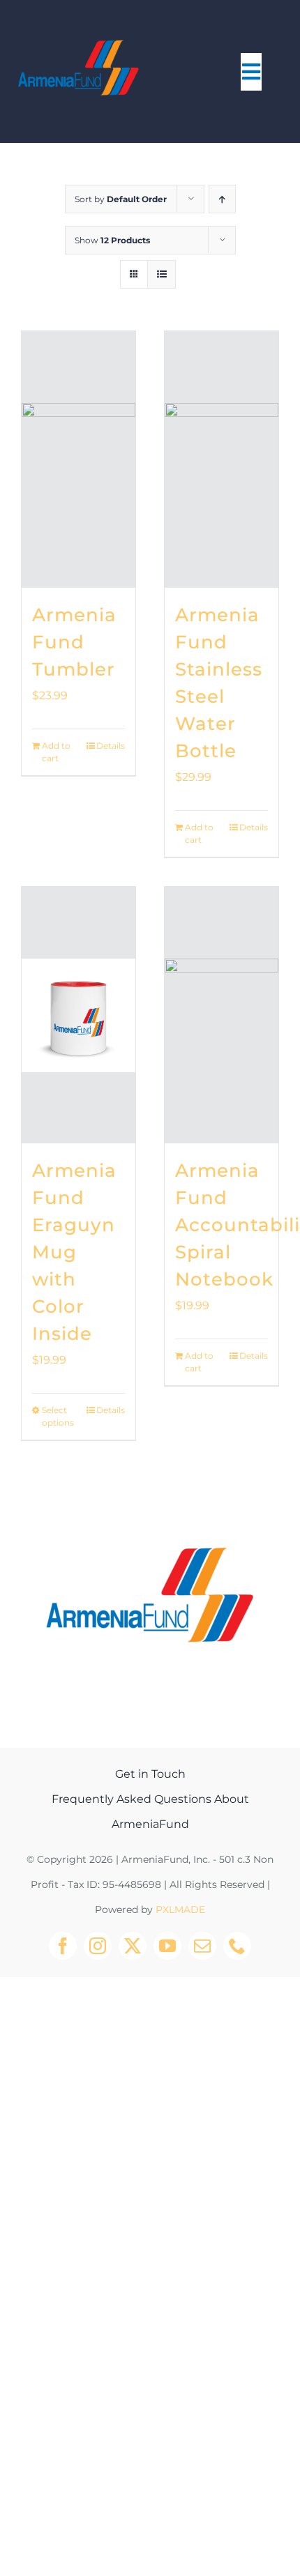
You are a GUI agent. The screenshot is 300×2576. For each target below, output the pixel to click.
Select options (58, 1416)
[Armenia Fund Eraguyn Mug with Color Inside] (78, 1015)
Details (111, 746)
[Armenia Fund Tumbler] (78, 459)
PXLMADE (180, 1910)
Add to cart (56, 752)
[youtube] (167, 1946)
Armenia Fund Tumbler (74, 642)
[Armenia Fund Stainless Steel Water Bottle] (222, 459)
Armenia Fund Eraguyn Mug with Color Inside (74, 1252)
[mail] (202, 1946)
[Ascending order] (222, 199)
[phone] (237, 1946)
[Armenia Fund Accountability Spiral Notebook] (222, 1015)
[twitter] (133, 1946)
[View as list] (162, 274)
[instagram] (98, 1946)
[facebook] (63, 1946)
